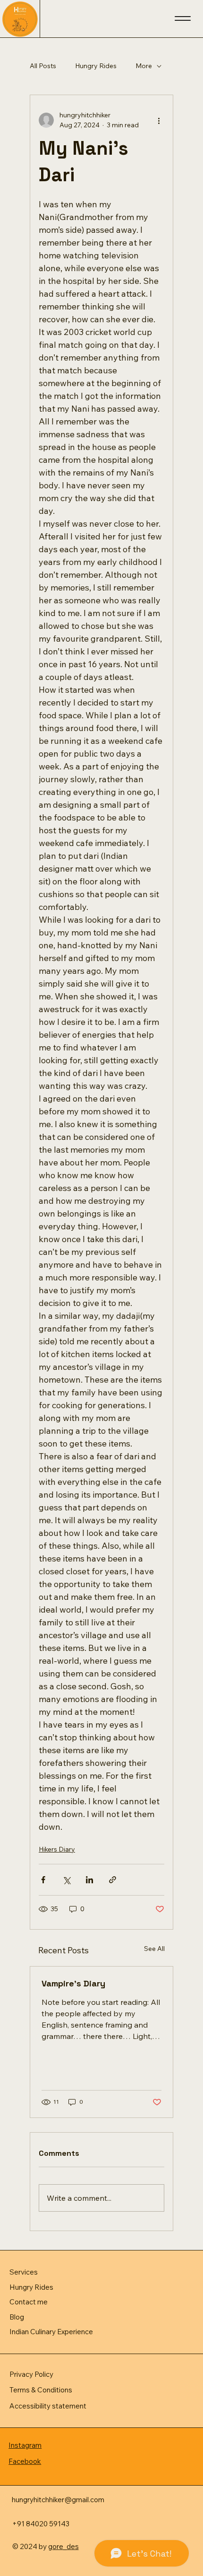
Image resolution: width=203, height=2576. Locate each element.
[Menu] (183, 18)
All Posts (43, 66)
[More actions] (159, 120)
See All (154, 1949)
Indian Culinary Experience (51, 2332)
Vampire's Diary (73, 1983)
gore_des (63, 2546)
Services (24, 2272)
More (144, 66)
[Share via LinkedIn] (89, 1880)
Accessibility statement (48, 2406)
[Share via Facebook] (43, 1880)
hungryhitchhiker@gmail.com (58, 2500)
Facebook (25, 2461)
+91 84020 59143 (41, 2524)
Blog (17, 2317)
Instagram (25, 2445)
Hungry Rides (96, 66)
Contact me (29, 2302)
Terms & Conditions (41, 2390)
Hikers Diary (57, 1849)
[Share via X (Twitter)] (66, 1880)
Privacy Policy (31, 2374)
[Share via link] (113, 1880)
